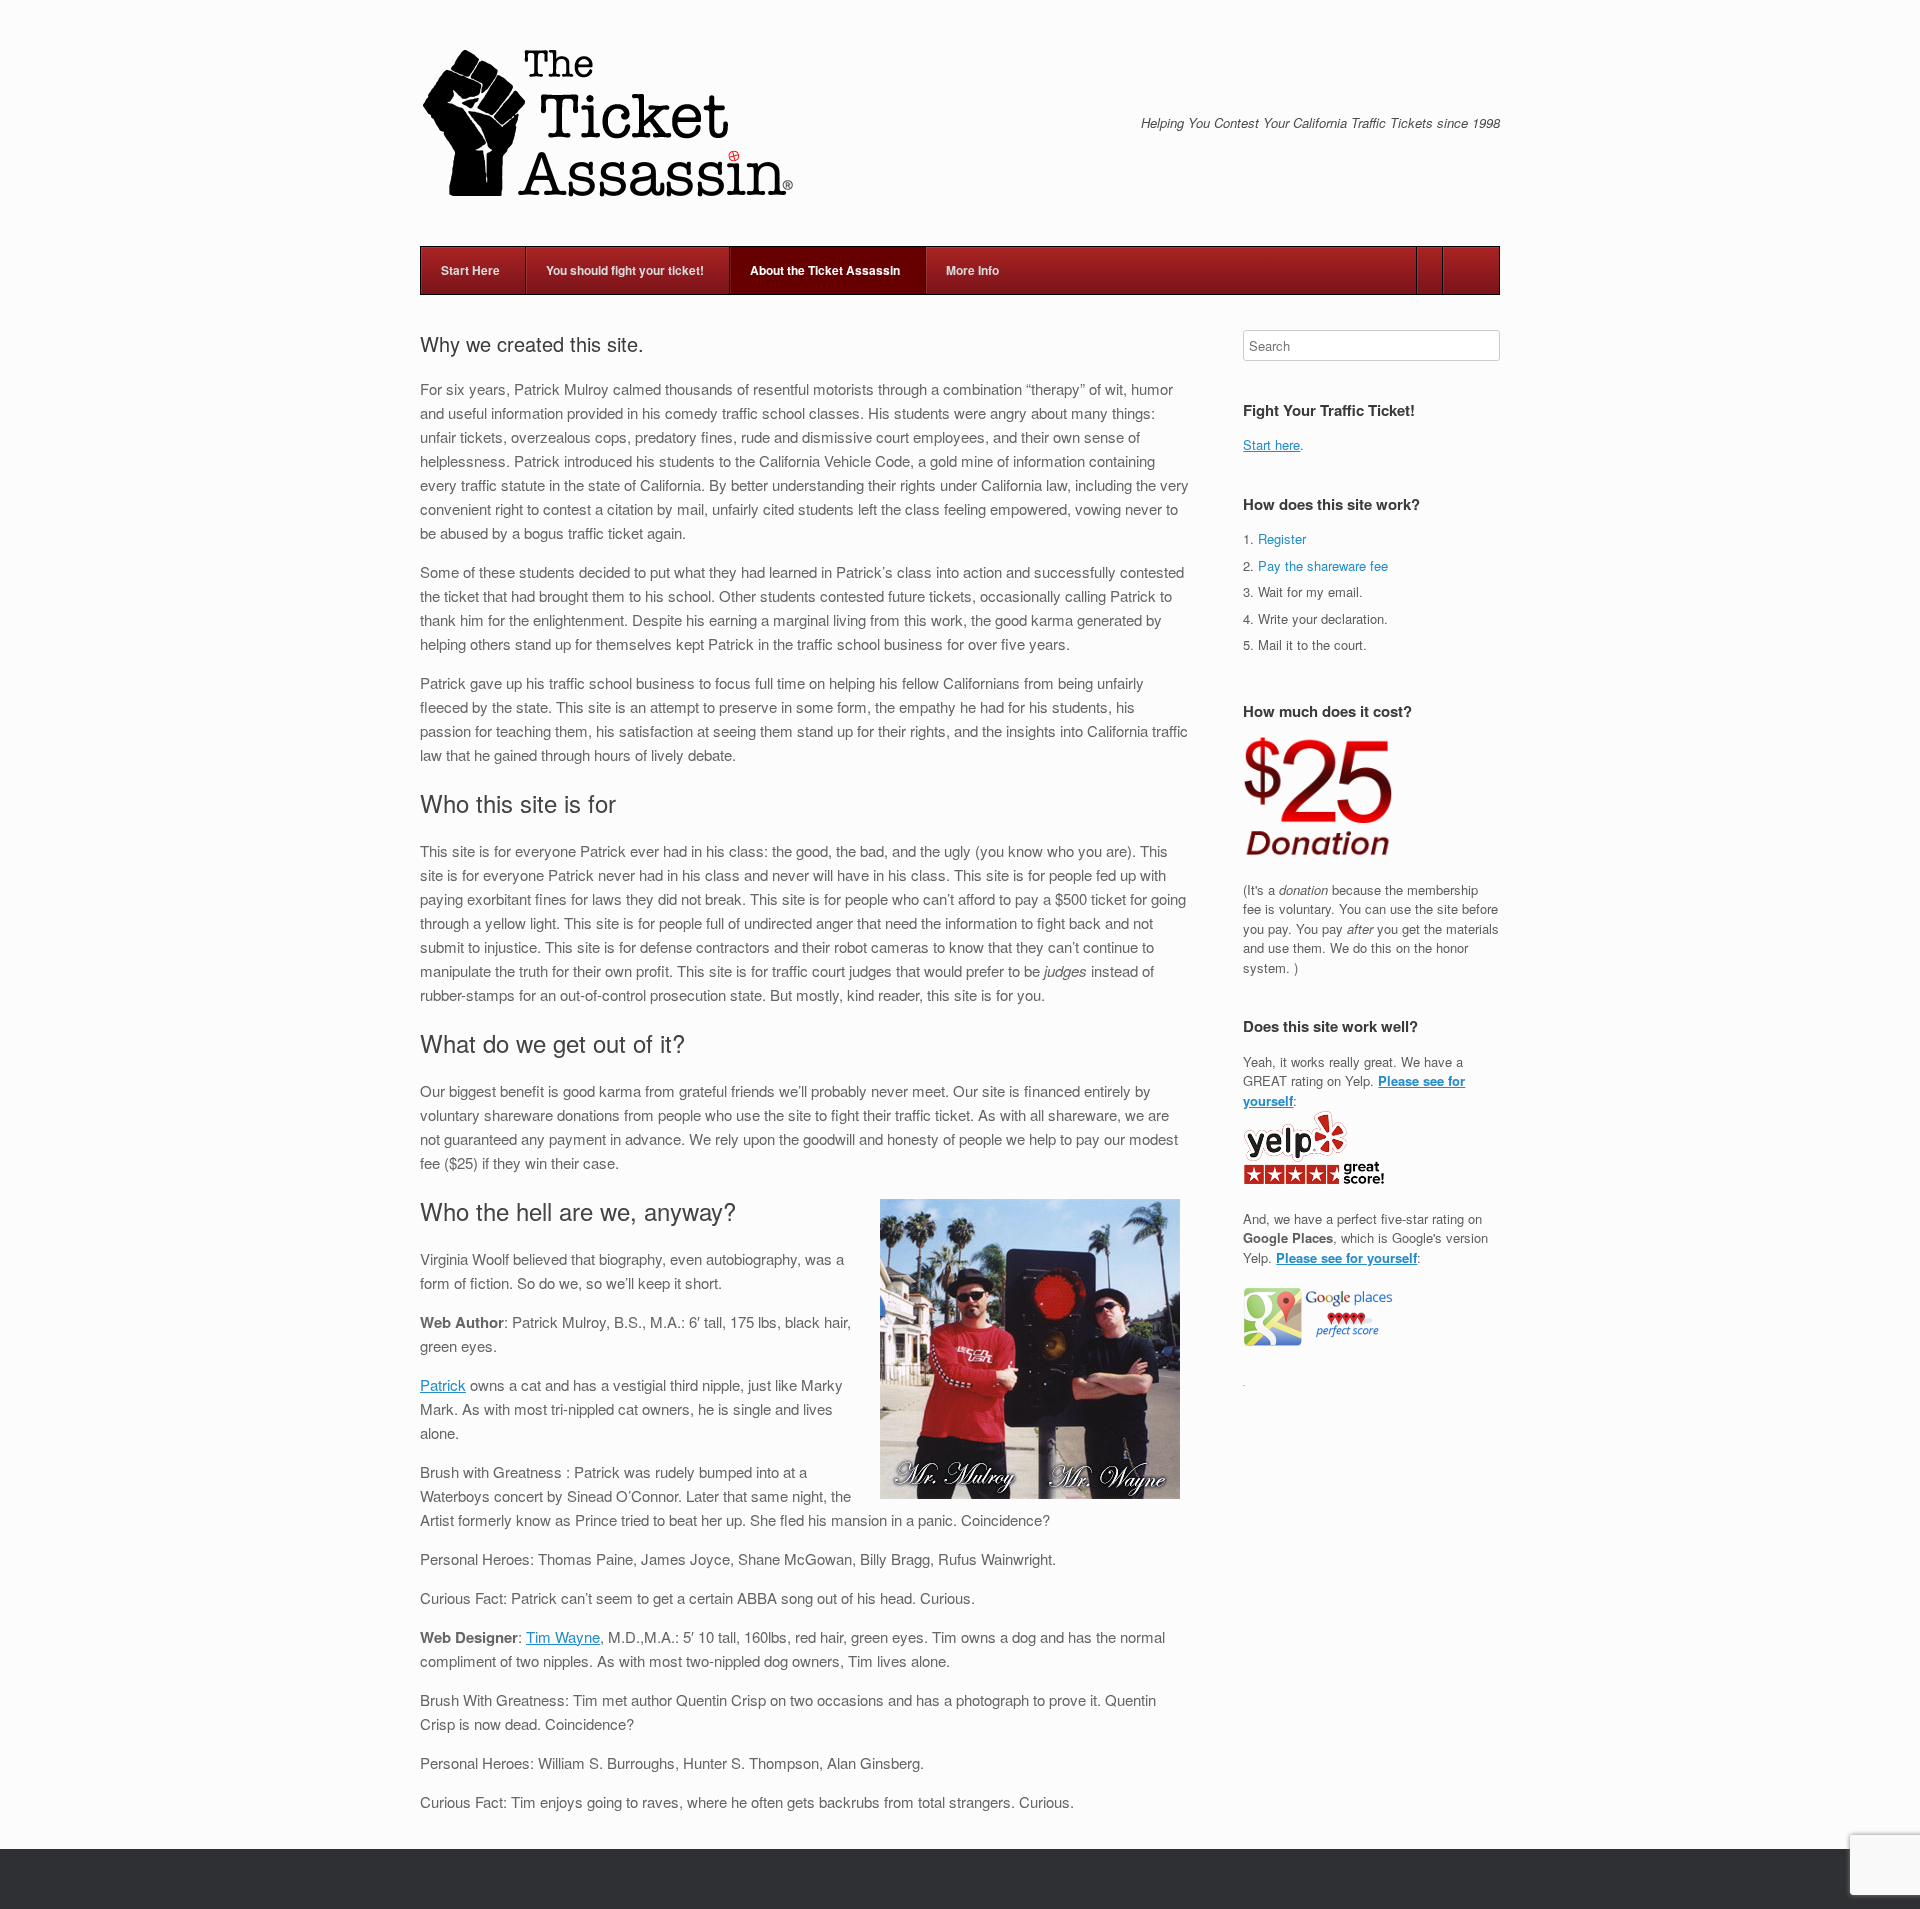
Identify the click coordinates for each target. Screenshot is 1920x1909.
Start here (1271, 444)
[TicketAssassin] (607, 123)
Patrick (443, 1384)
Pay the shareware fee (1323, 565)
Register (1282, 538)
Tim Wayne (563, 1636)
